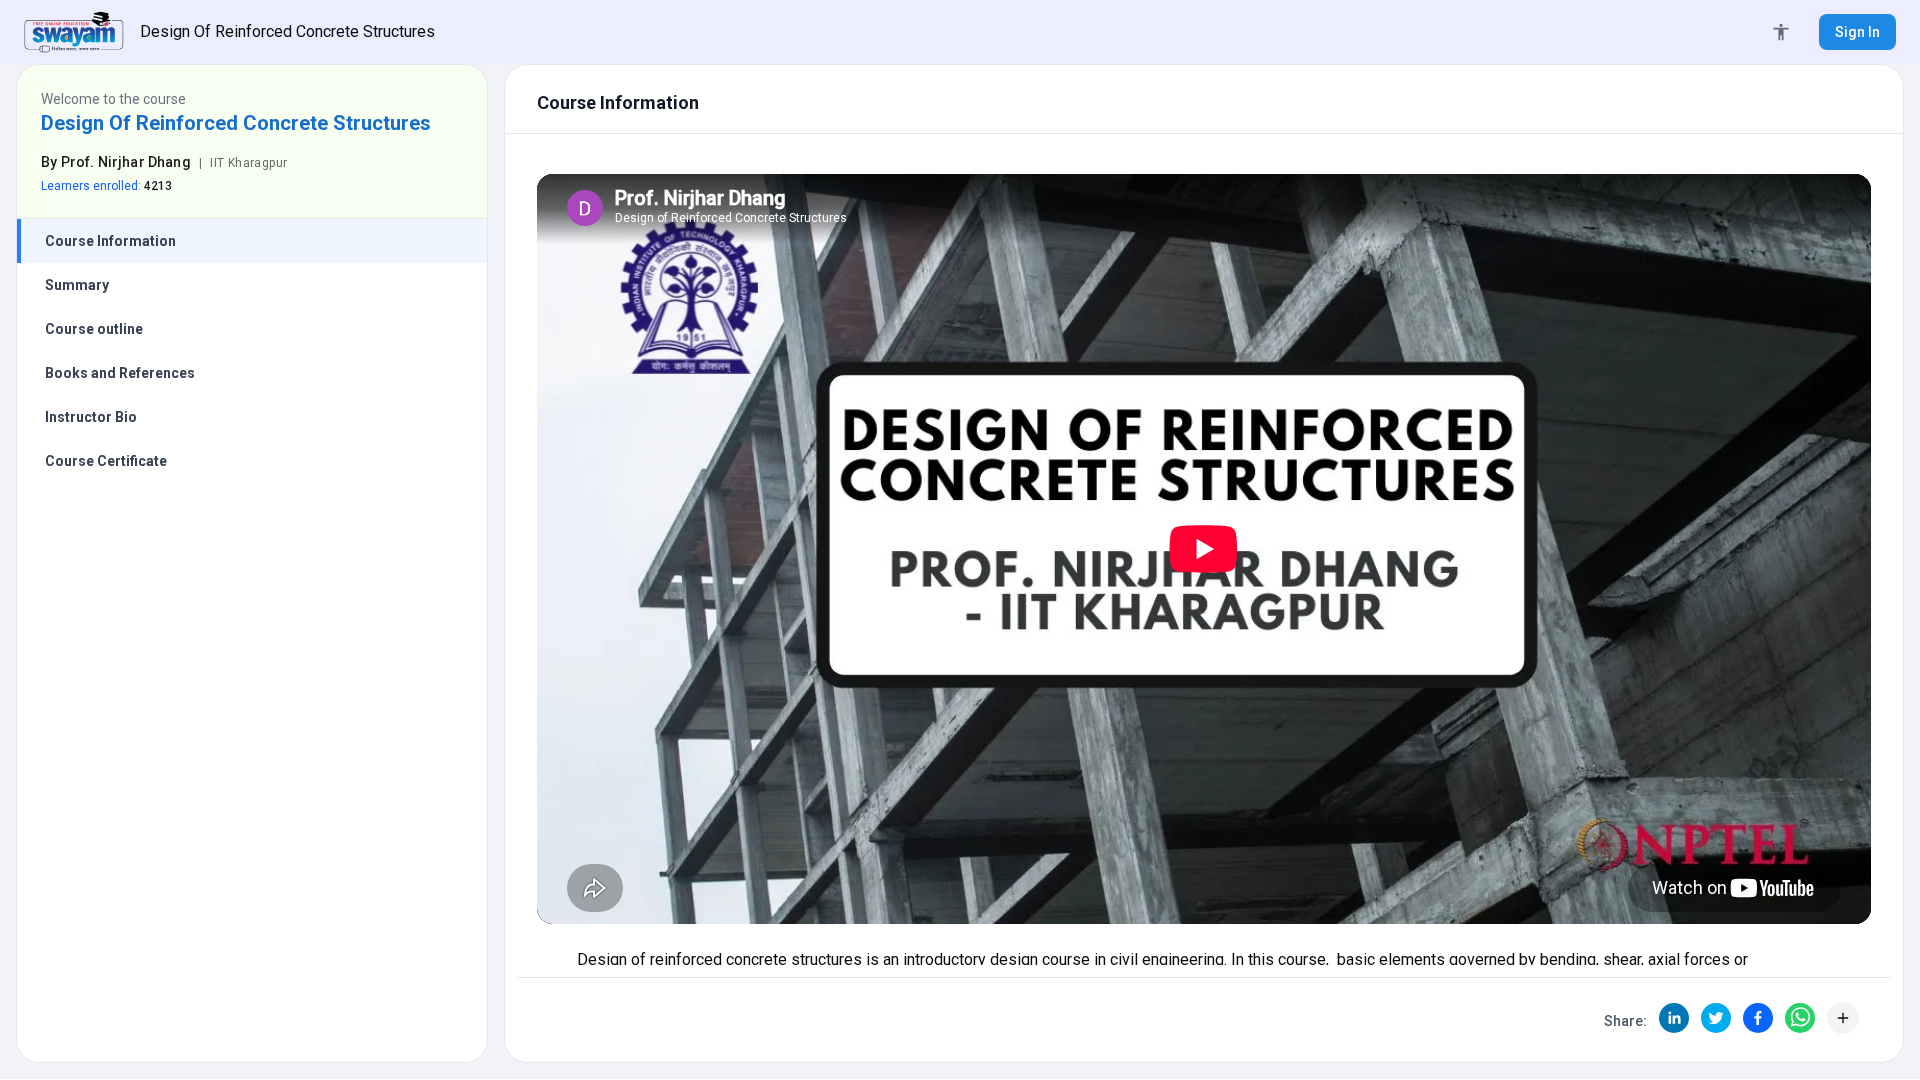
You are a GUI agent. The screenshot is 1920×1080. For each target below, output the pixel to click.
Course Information (110, 241)
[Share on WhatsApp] (1800, 1018)
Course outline (94, 329)
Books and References (120, 373)
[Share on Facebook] (1758, 1018)
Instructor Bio (91, 417)
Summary (77, 285)
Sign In (1857, 32)
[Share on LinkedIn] (1674, 1018)
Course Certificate (106, 461)
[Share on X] (1716, 1018)
